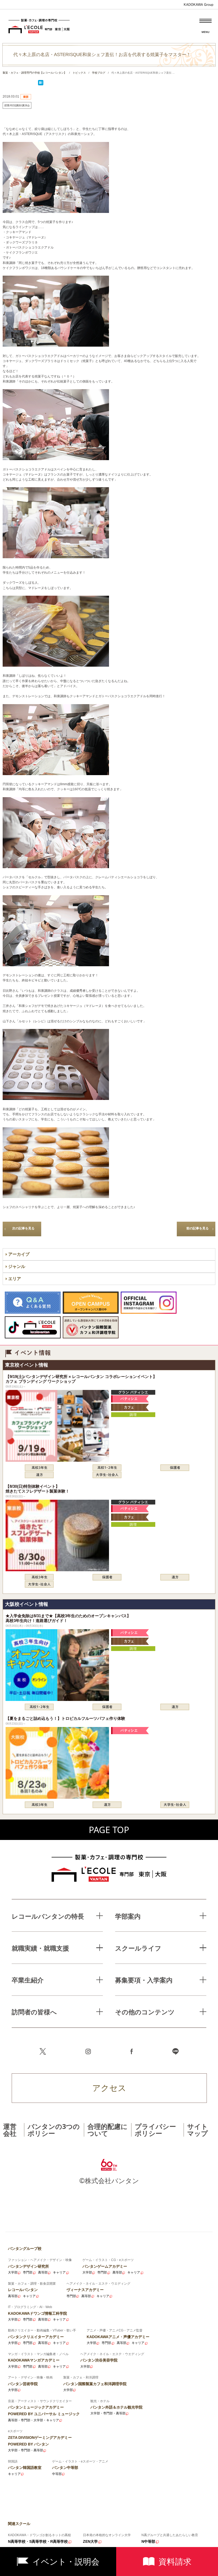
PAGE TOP (109, 1830)
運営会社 (10, 2130)
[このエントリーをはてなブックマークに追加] (41, 84)
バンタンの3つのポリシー (54, 2130)
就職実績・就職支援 (40, 1948)
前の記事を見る (198, 1228)
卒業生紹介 (28, 1980)
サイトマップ (198, 2130)
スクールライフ (138, 1948)
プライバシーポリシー (155, 2130)
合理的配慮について (108, 2130)
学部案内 (128, 1916)
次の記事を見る (23, 1228)
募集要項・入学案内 (144, 1980)
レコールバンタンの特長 (48, 1916)
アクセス (109, 2088)
